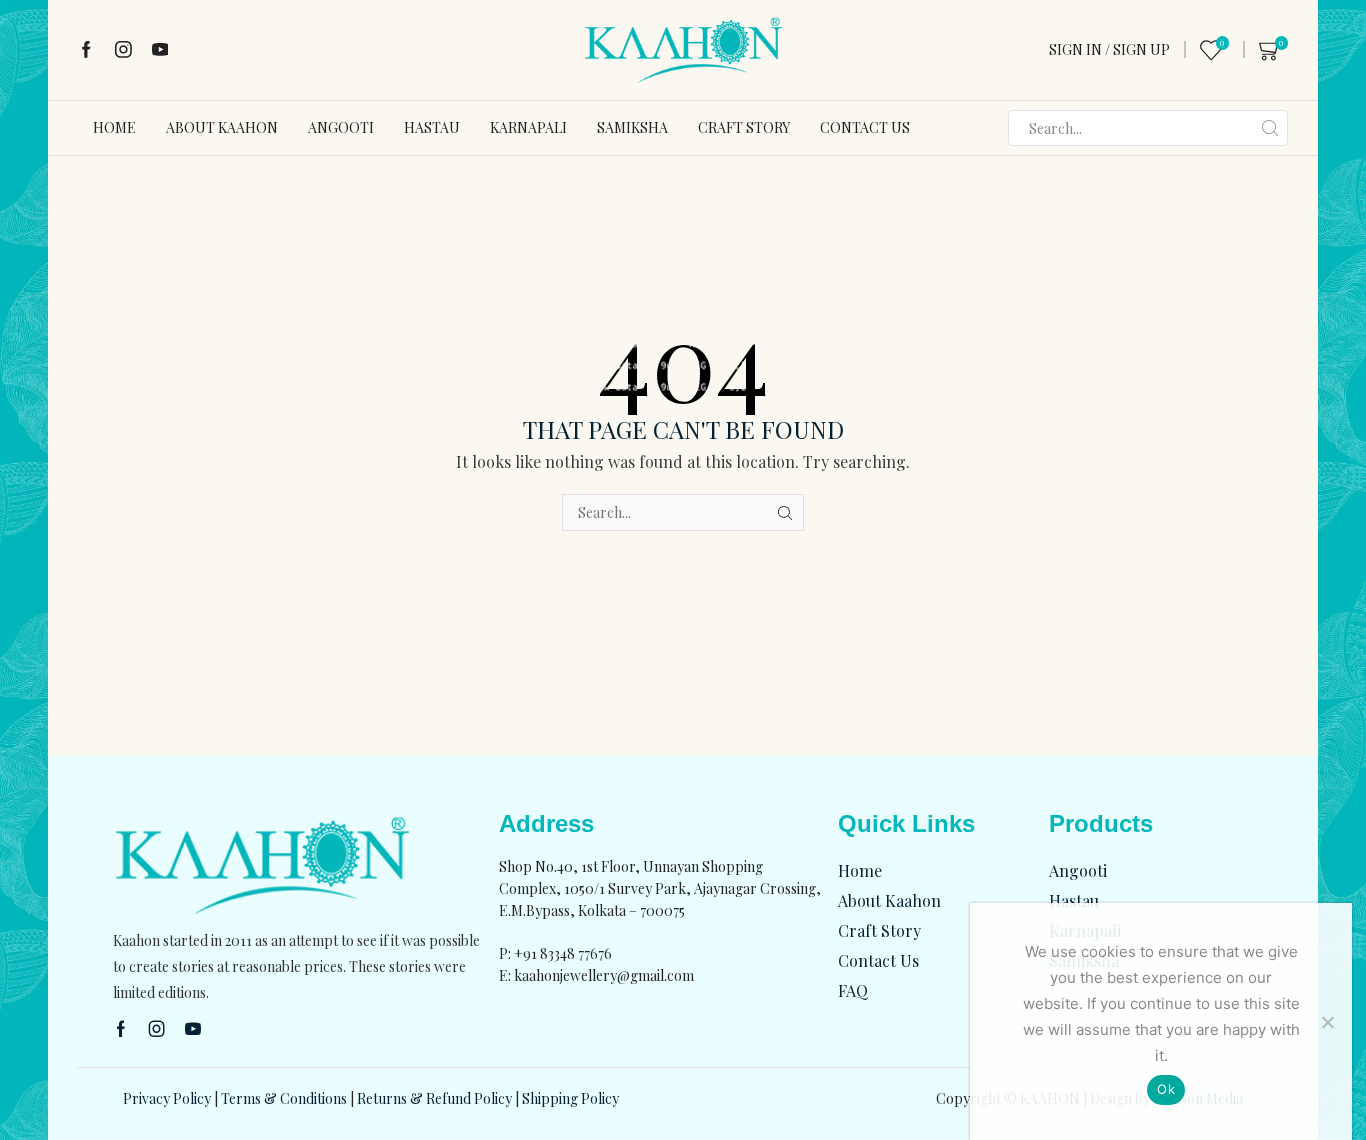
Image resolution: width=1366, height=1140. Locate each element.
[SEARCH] (785, 512)
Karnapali (528, 127)
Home (114, 127)
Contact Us (865, 127)
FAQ (853, 990)
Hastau (432, 127)
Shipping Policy (570, 1098)
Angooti (341, 127)
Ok (1166, 1089)
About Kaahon (222, 127)
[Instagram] (123, 50)
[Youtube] (160, 50)
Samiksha (632, 127)
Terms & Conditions (284, 1098)
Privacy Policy (167, 1098)
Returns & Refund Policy (434, 1098)
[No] (1327, 1022)
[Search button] (1270, 128)
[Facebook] (86, 50)
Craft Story (744, 127)
